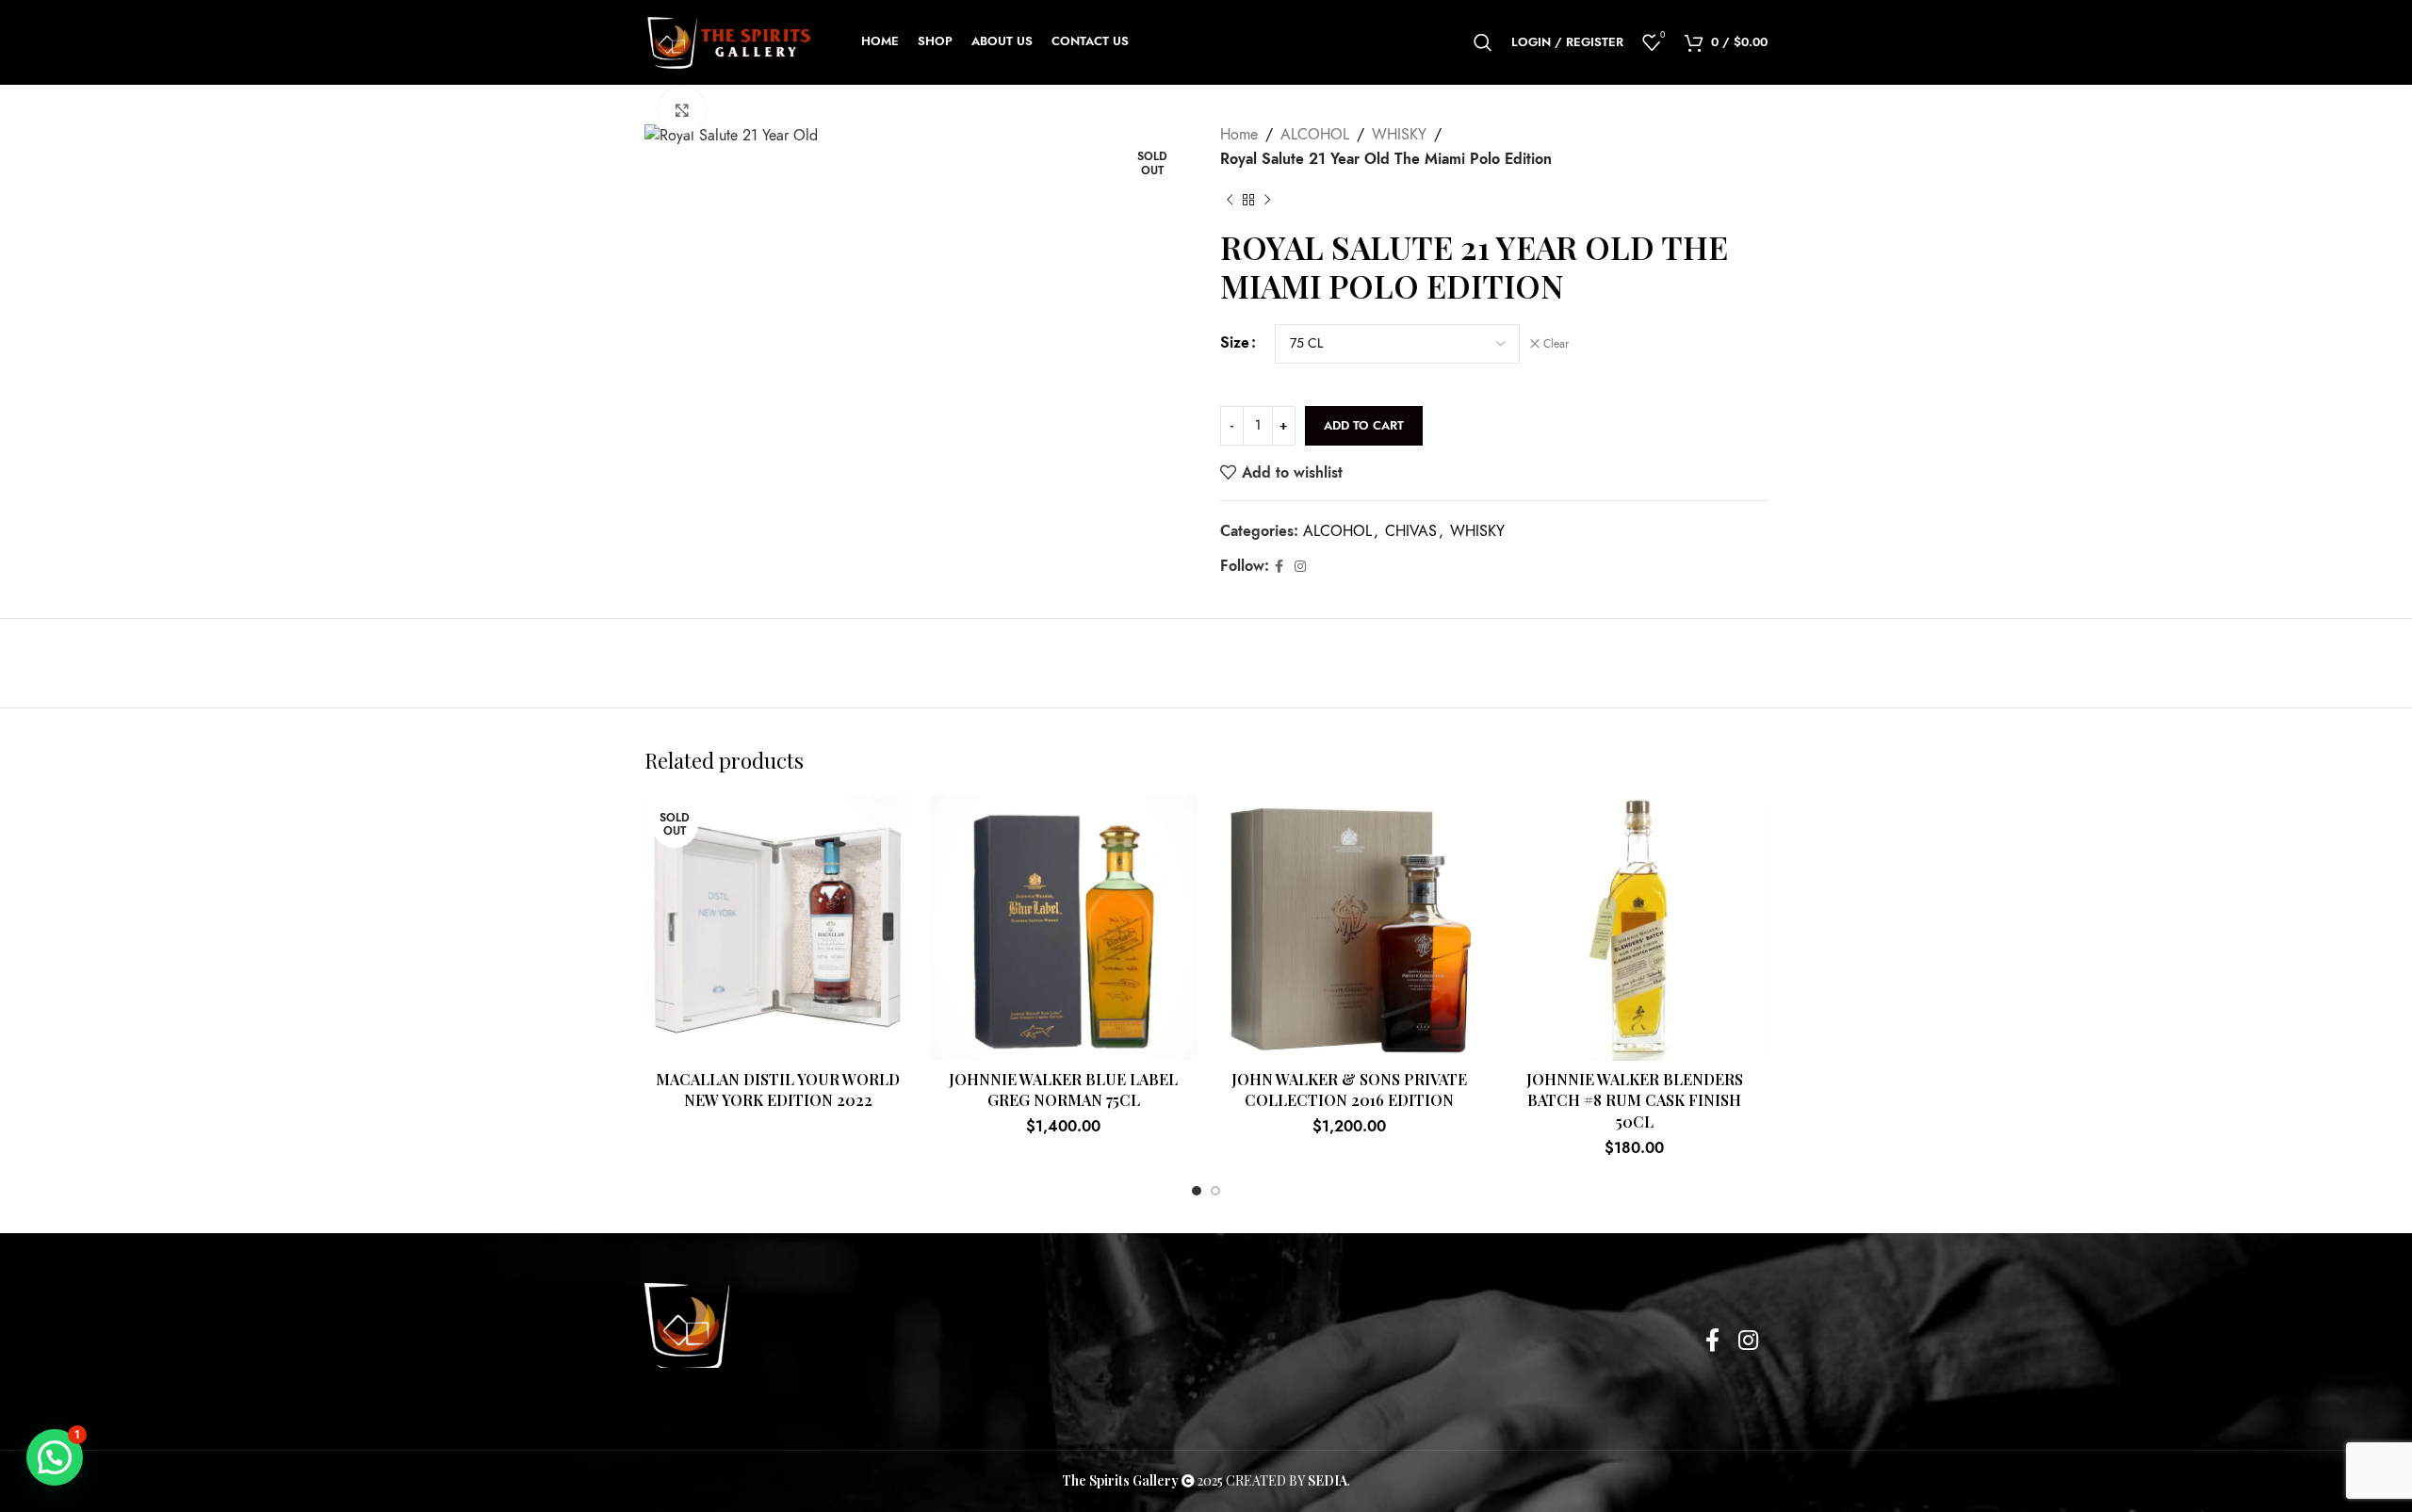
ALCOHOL (1315, 135)
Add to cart (1364, 426)
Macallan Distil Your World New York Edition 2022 (778, 1089)
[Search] (1483, 42)
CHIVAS (1411, 531)
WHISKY (1399, 135)
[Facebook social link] (1279, 567)
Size (1235, 343)
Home (1239, 135)
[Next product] (1267, 200)
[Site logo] (729, 41)
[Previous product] (1230, 200)
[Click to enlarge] (682, 110)
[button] (55, 1457)
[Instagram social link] (1300, 567)
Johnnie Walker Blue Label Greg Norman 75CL (1063, 1089)
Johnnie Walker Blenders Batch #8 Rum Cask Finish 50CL (1635, 1100)
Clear (1556, 344)
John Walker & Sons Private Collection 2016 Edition (1349, 1089)
